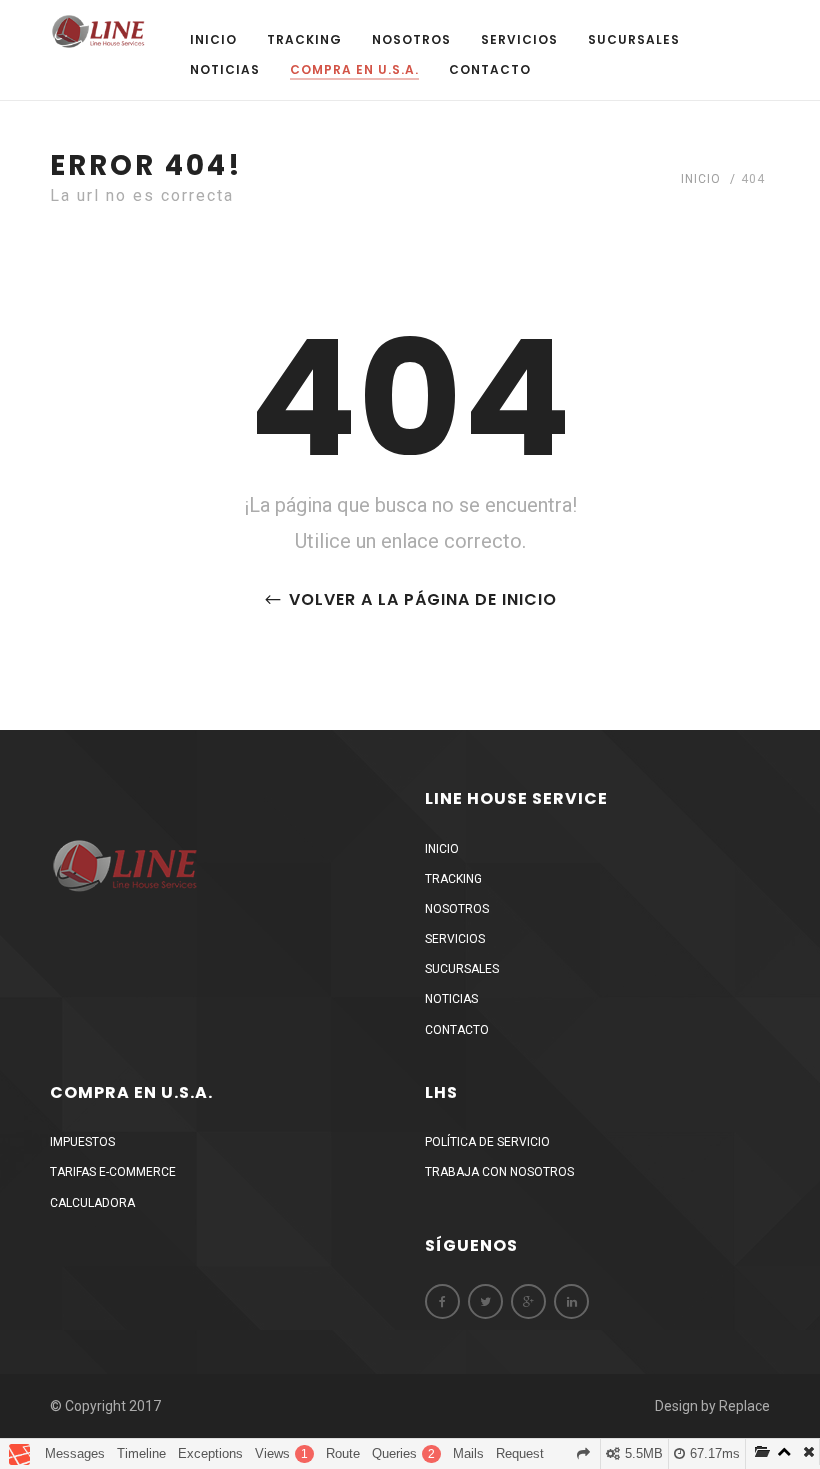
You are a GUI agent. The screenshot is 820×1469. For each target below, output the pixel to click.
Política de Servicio (487, 1142)
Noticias (225, 69)
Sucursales (634, 39)
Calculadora (92, 1203)
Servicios (519, 39)
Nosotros (411, 39)
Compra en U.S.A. (354, 69)
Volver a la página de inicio (420, 599)
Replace (744, 1406)
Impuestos (82, 1142)
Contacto (490, 69)
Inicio (213, 39)
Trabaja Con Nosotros (499, 1172)
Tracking (304, 39)
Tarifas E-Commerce (113, 1172)
